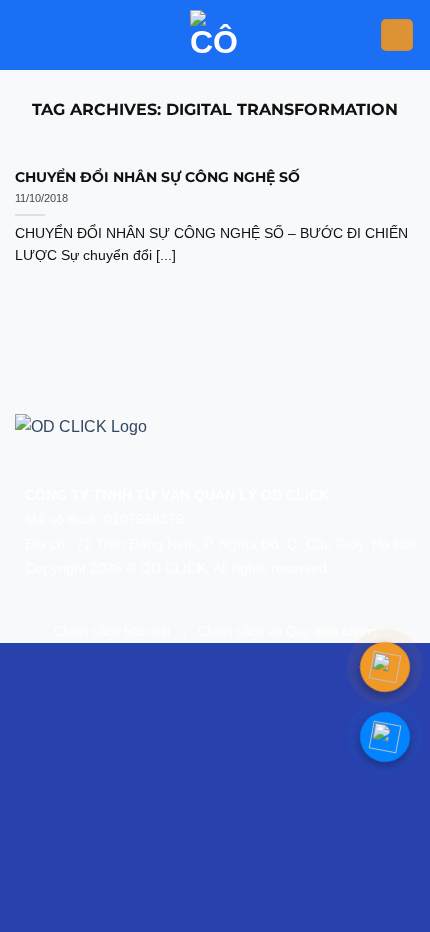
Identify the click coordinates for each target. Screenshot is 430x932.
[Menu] (397, 35)
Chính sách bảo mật (112, 631)
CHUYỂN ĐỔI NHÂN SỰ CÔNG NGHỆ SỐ (157, 177)
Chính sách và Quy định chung (287, 631)
